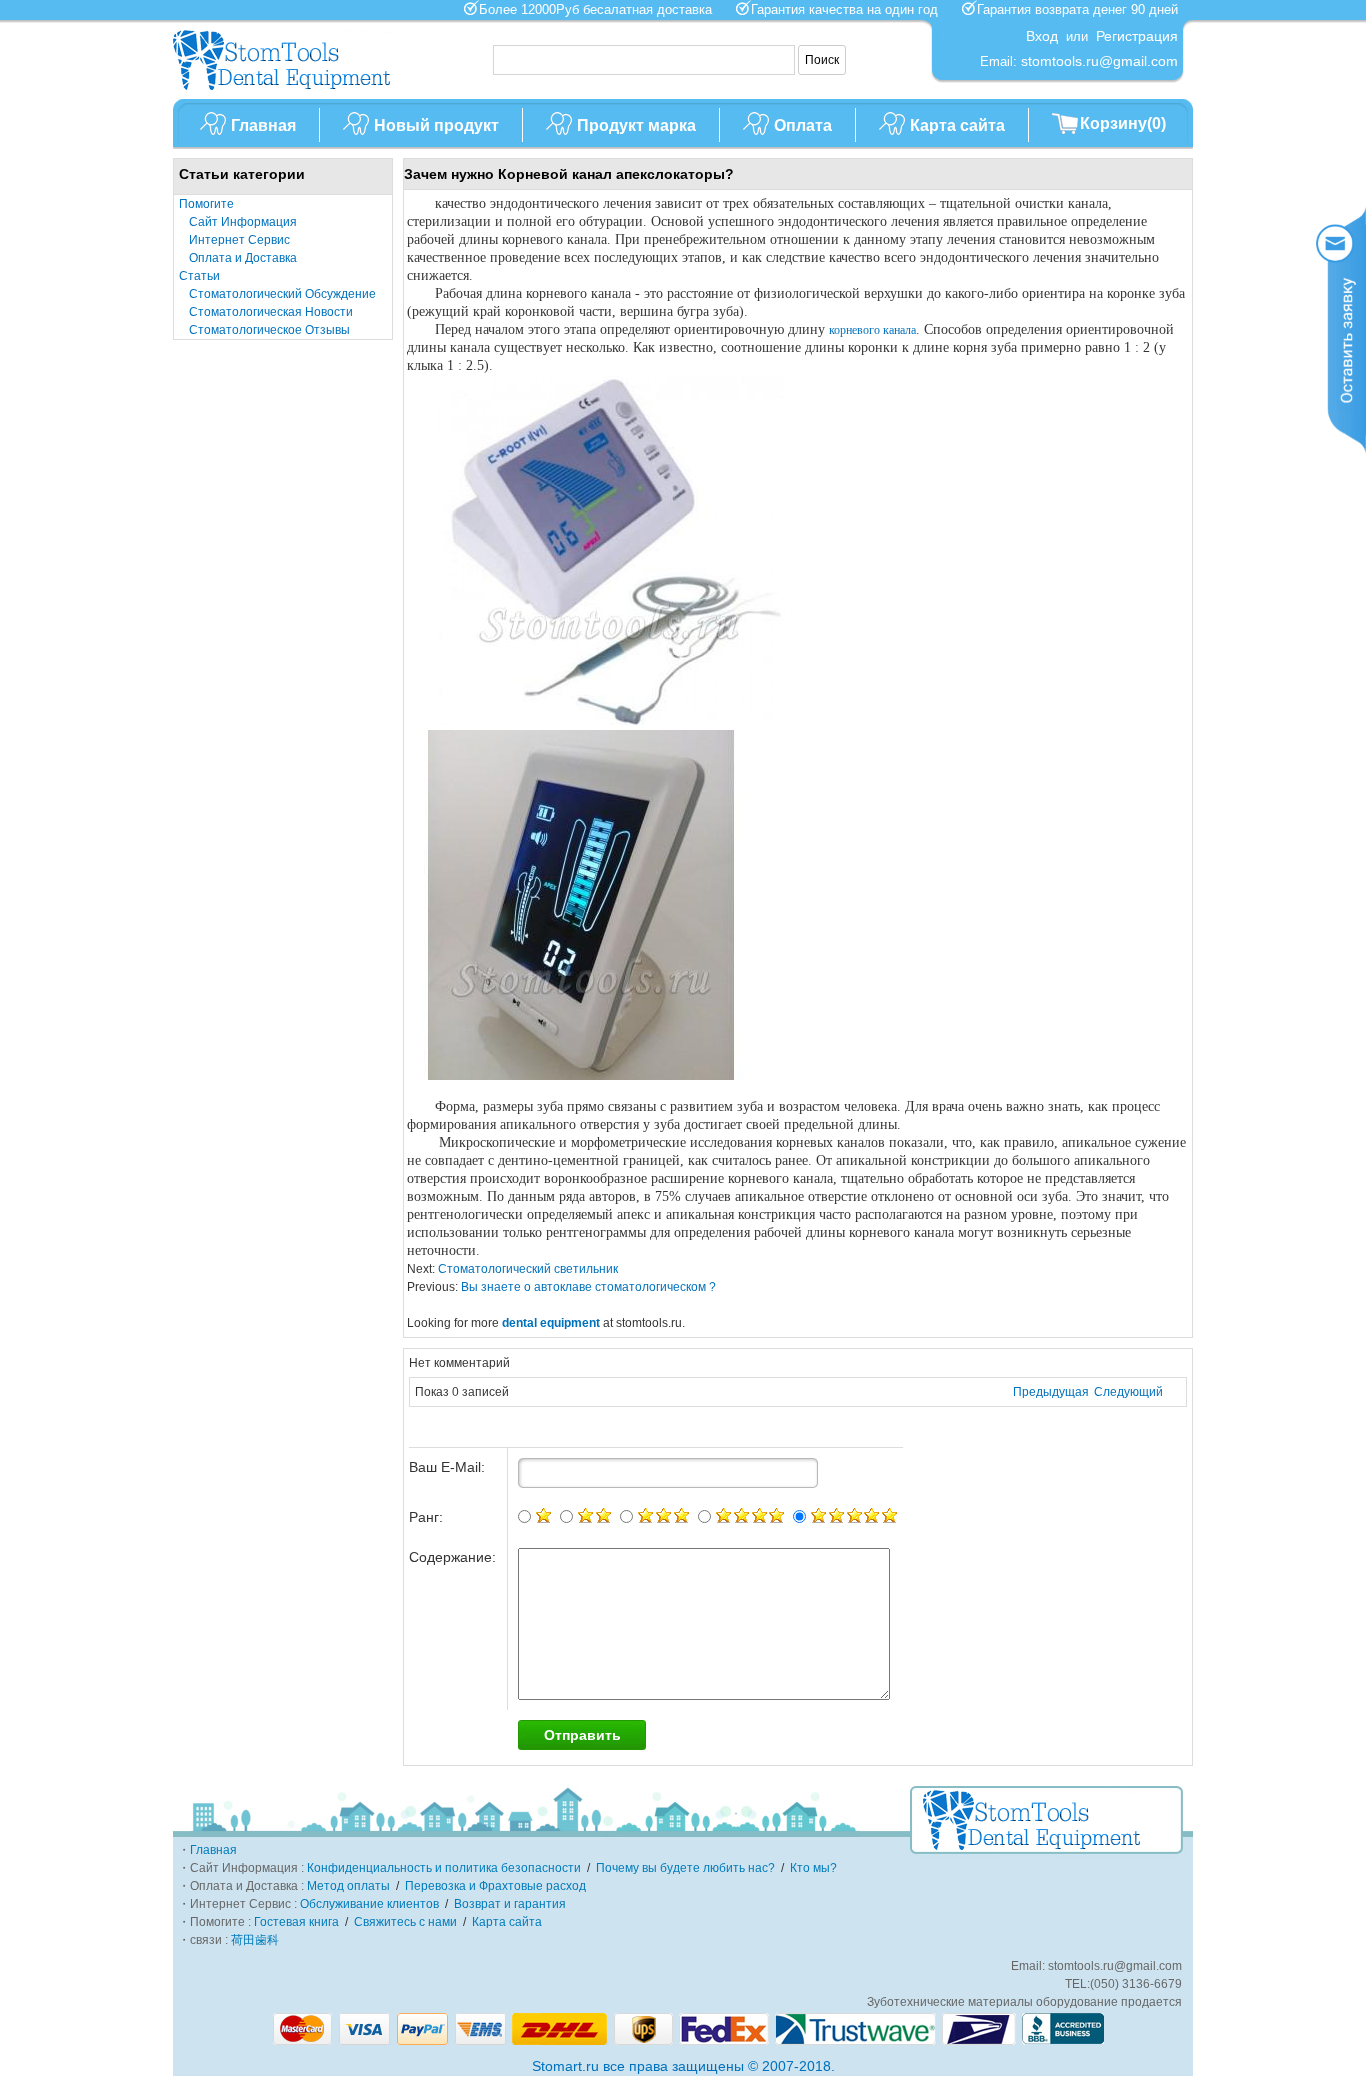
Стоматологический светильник (526, 1269)
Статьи (199, 276)
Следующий (1128, 1392)
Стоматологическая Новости (271, 312)
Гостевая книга (296, 1922)
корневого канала (872, 330)
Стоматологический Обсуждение (282, 294)
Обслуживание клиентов (369, 1904)
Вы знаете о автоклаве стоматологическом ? (587, 1287)
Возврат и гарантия (510, 1904)
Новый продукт (436, 125)
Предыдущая (1051, 1392)
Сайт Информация (243, 222)
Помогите (206, 204)
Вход (1042, 36)
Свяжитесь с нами (405, 1922)
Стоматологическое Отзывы (269, 330)
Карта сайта (957, 125)
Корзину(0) (1123, 123)
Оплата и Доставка (243, 258)
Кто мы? (813, 1868)
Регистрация (1137, 36)
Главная (263, 125)
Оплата (803, 125)
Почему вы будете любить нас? (685, 1868)
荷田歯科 (255, 1940)
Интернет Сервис (239, 240)
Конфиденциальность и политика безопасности (444, 1868)
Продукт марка (636, 125)
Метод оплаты (348, 1886)
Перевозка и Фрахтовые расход (495, 1886)
